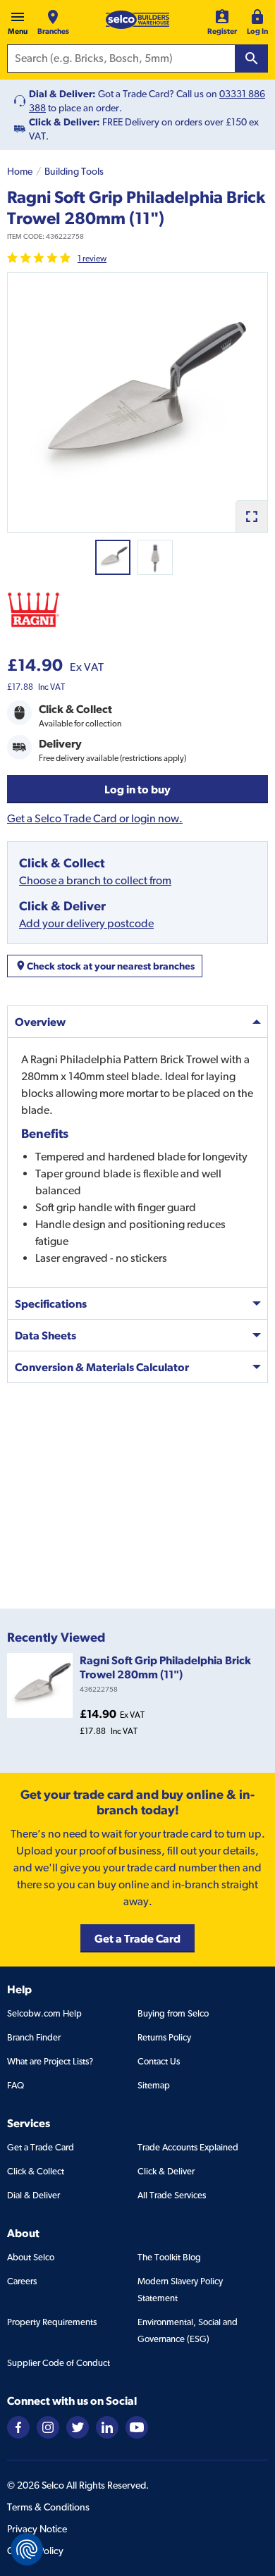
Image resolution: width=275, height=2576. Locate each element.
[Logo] (137, 20)
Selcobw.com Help (44, 2013)
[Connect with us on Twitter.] (78, 2426)
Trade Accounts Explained (188, 2147)
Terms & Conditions (48, 2507)
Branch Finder (34, 2037)
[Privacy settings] (27, 2549)
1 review (92, 259)
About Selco (31, 2257)
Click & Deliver (166, 2171)
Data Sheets (45, 1335)
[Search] (252, 58)
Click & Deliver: (65, 122)
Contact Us (159, 2061)
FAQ (16, 2085)
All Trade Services (172, 2195)
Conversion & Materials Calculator (102, 1367)
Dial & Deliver (33, 2195)
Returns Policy (164, 2037)
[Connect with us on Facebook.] (18, 2426)
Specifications (51, 1304)
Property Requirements (52, 2322)
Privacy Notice (37, 2529)
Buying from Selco (173, 2013)
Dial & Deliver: (62, 94)
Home (20, 171)
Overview (40, 1022)
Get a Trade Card (41, 2147)
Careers (22, 2281)
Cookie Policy (35, 2551)
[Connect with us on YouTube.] (137, 2426)
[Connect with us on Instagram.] (48, 2426)
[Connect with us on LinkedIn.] (107, 2426)
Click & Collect (36, 2171)
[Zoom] (251, 516)
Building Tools (74, 171)
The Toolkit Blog (169, 2257)
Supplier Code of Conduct (59, 2363)
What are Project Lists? (50, 2061)
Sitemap (154, 2085)
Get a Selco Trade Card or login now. (95, 818)
